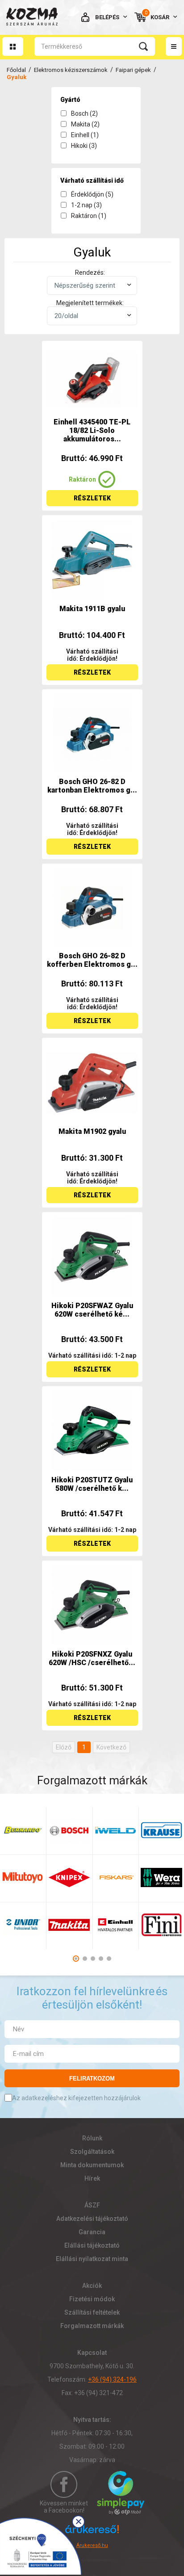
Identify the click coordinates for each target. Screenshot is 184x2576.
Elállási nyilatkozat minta (92, 2259)
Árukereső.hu (92, 2545)
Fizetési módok (92, 2299)
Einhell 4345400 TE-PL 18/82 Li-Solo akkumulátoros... (92, 430)
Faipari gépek (133, 70)
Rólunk (92, 2138)
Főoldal (16, 70)
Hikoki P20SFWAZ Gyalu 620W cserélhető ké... (92, 1310)
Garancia (92, 2232)
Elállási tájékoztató (92, 2245)
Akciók (92, 2286)
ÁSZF (92, 2205)
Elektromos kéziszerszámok (71, 70)
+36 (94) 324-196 (112, 2379)
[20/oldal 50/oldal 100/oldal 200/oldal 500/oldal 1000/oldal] (92, 316)
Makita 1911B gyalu (92, 609)
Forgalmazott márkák (92, 2326)
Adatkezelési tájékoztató (92, 2219)
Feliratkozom (92, 2079)
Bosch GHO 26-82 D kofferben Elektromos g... (92, 960)
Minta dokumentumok (92, 2165)
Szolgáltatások (92, 2152)
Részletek (92, 498)
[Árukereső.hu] (92, 2533)
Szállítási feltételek (92, 2312)
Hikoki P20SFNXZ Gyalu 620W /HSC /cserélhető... (92, 1658)
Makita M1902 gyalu (92, 1131)
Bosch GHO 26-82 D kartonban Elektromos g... (92, 786)
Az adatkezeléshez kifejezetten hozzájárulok (76, 2098)
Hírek (92, 2178)
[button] (76, 1959)
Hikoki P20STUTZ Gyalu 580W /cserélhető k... (92, 1484)
